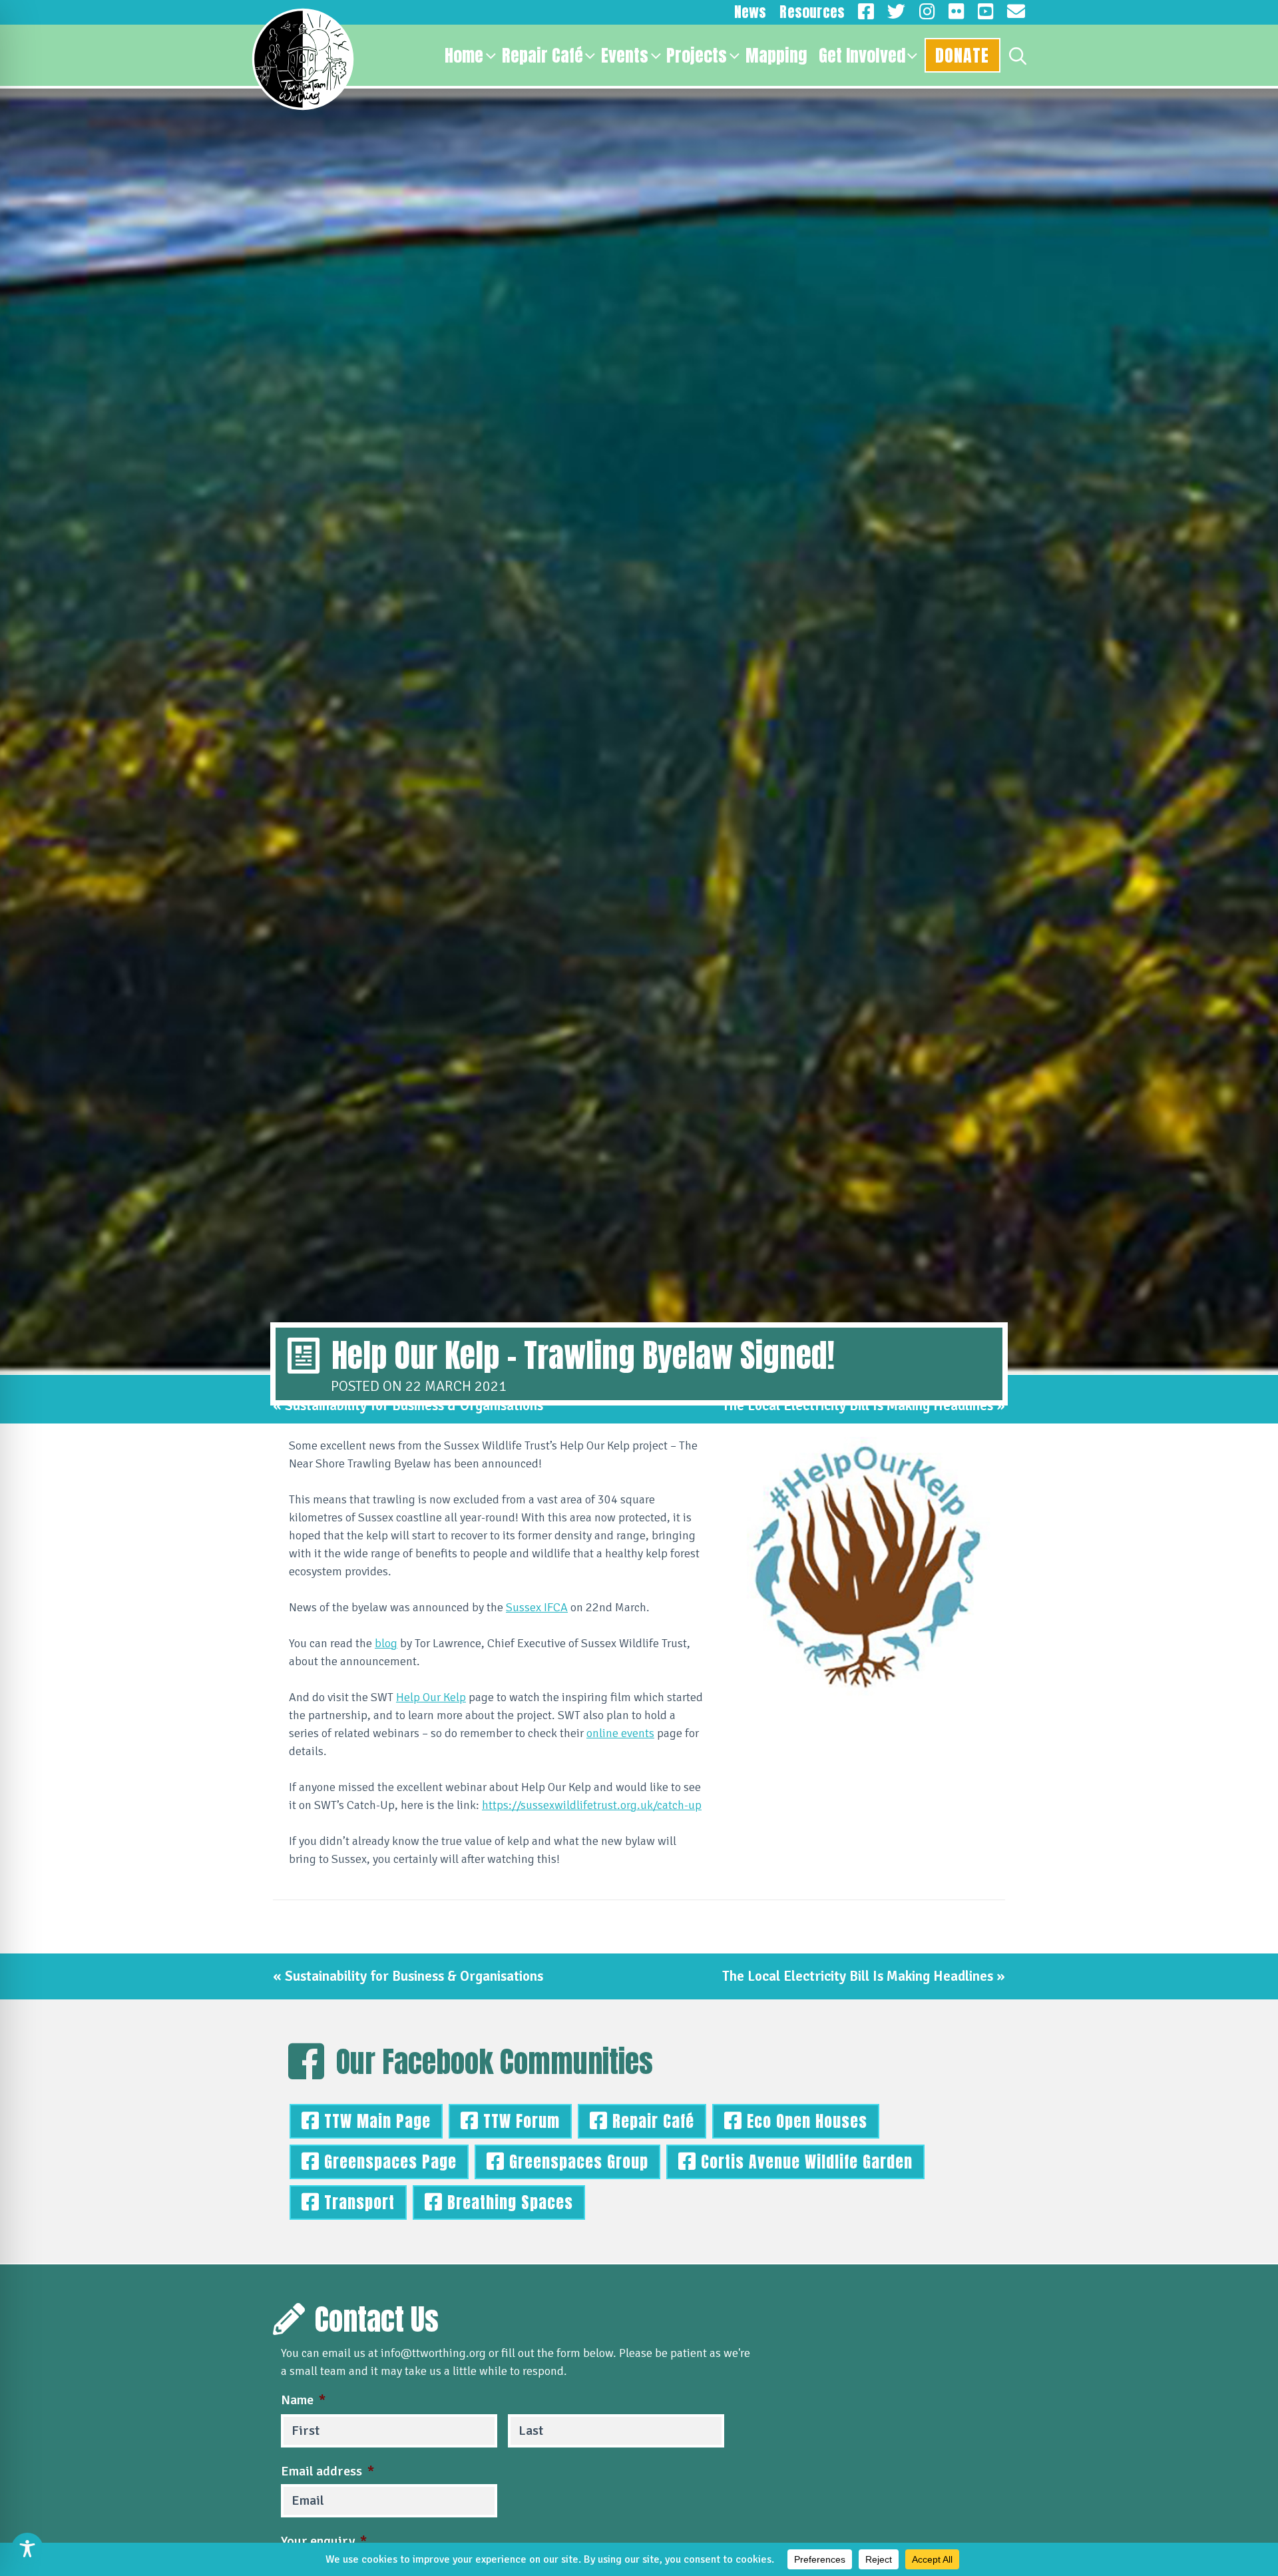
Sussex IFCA (537, 1607)
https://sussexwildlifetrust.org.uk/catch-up (592, 1805)
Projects (697, 55)
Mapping (776, 55)
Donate (962, 55)
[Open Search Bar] (1018, 55)
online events (620, 1733)
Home (464, 55)
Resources (812, 12)
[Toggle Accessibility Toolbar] (27, 2549)
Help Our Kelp (431, 1697)
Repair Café (542, 55)
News (750, 12)
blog (386, 1643)
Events (625, 55)
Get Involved (862, 55)
